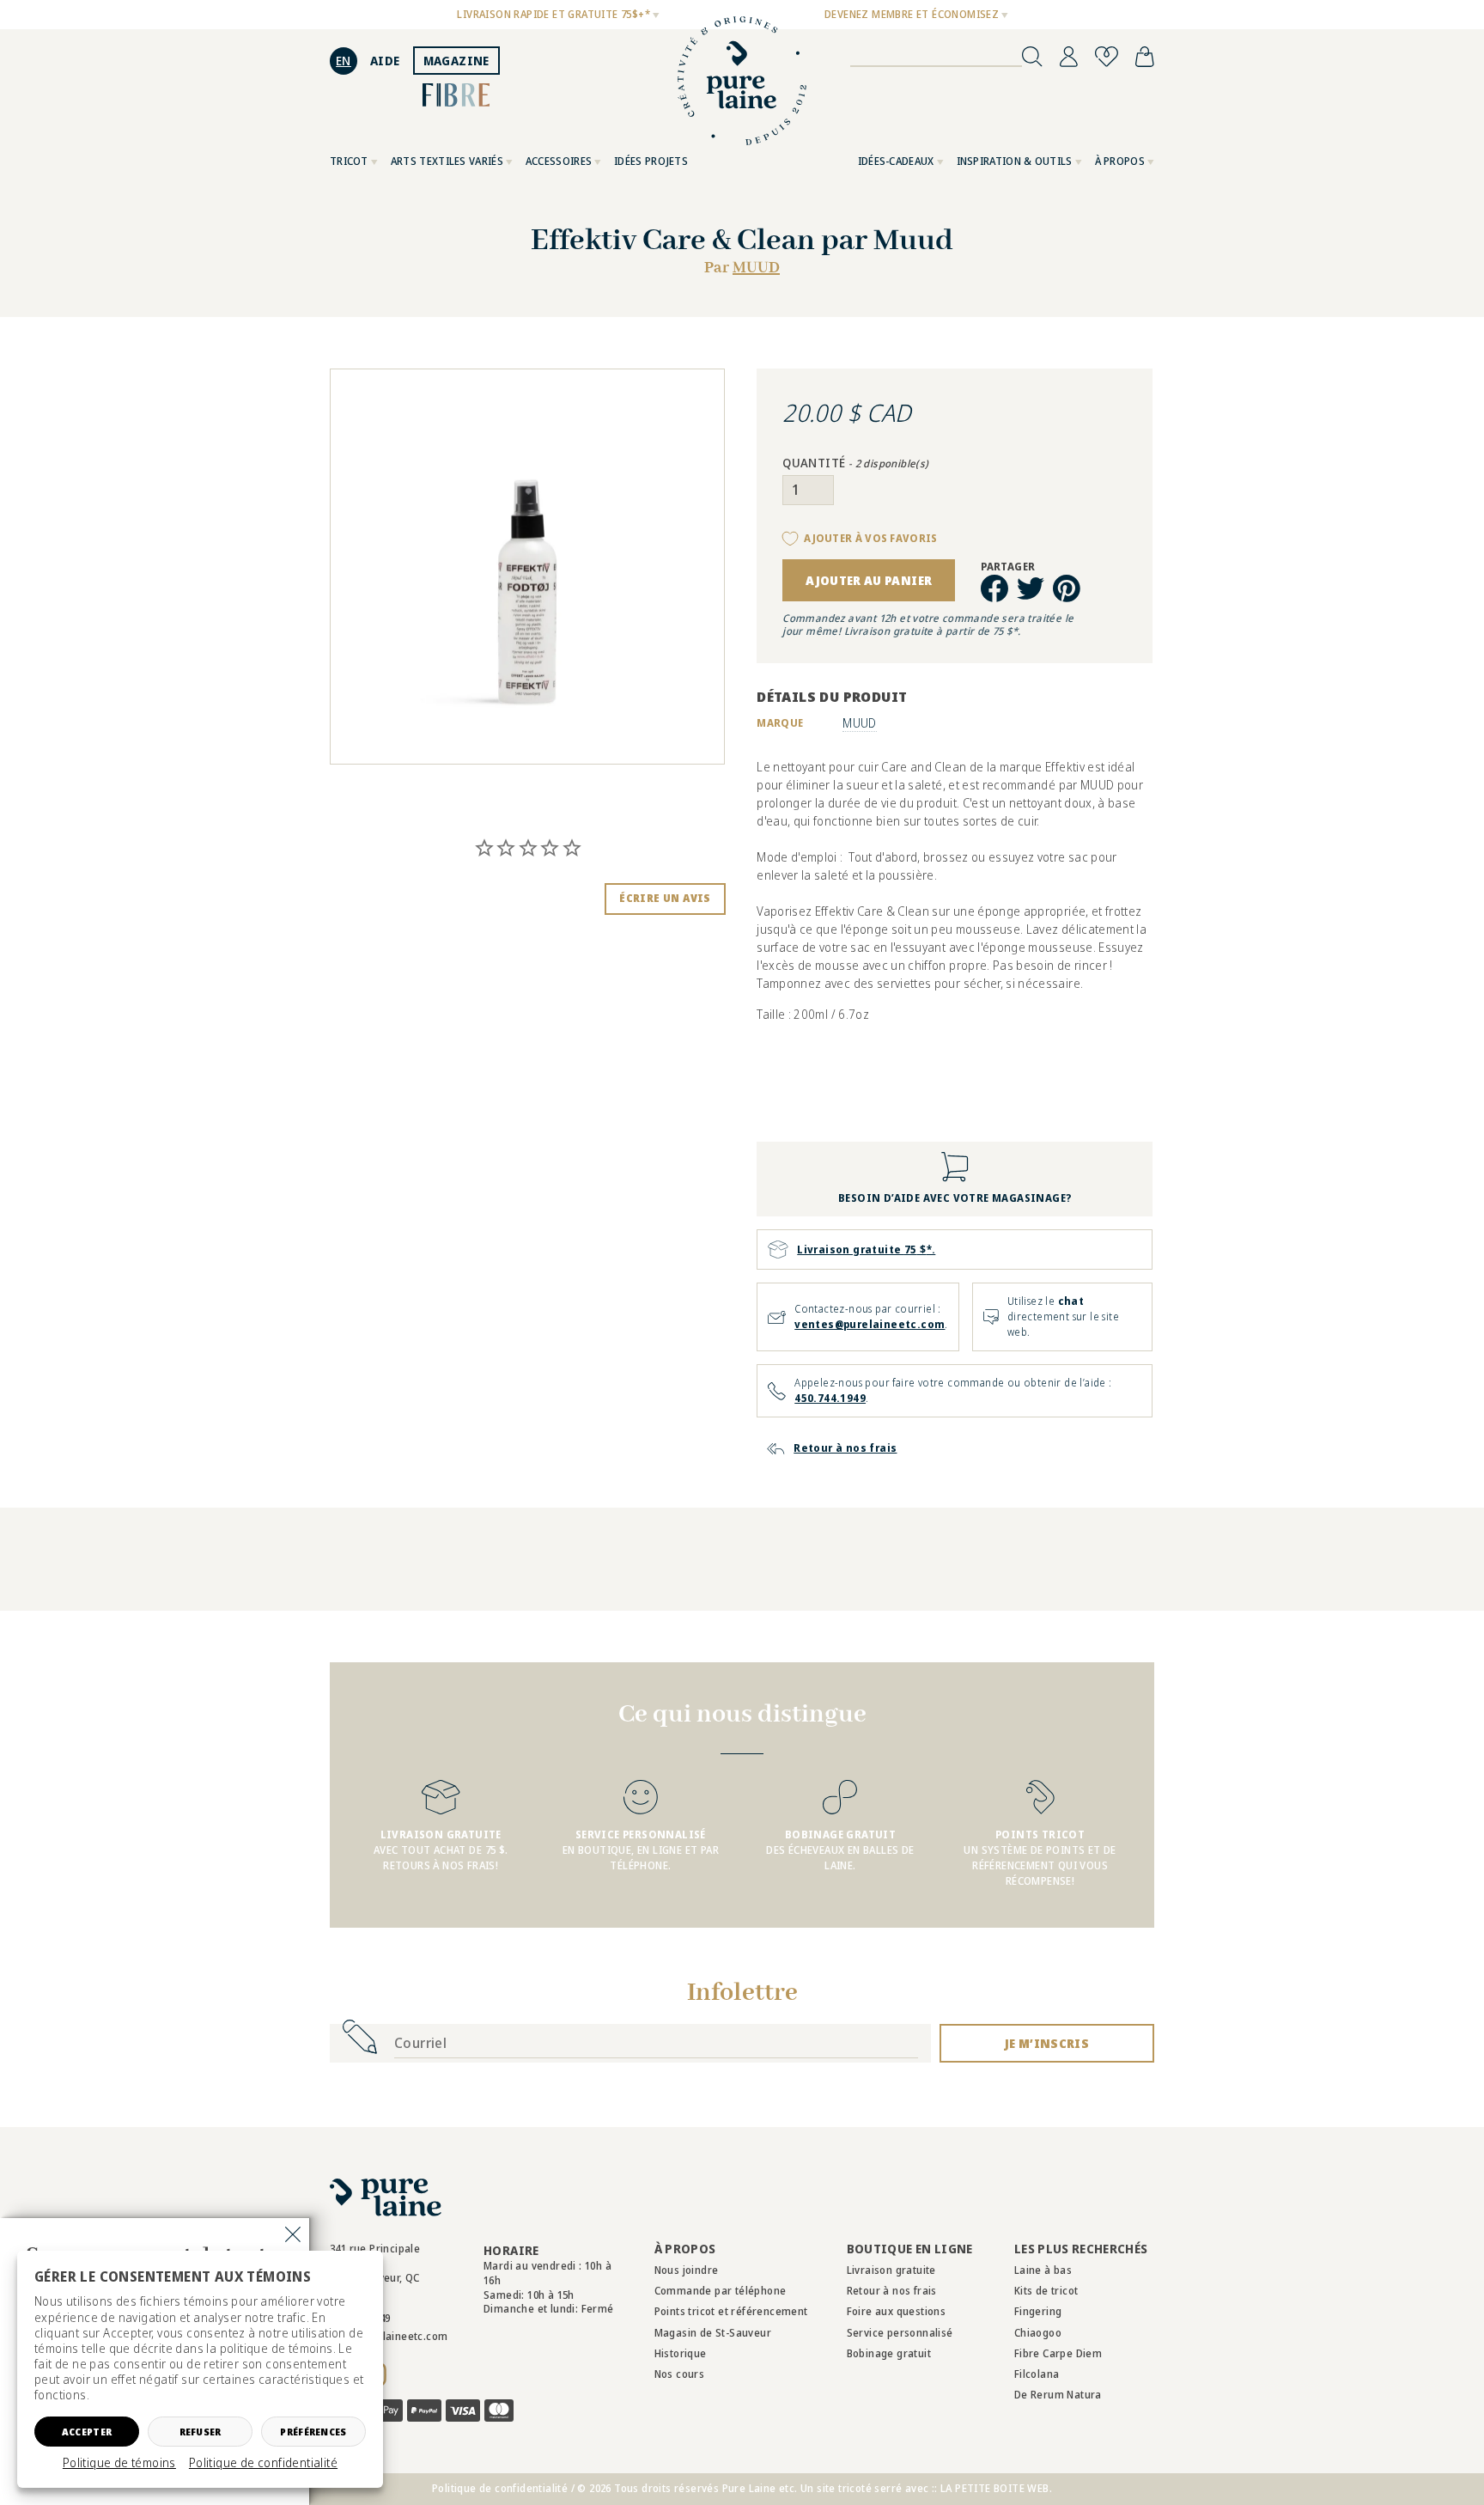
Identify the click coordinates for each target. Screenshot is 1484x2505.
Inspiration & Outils (1015, 161)
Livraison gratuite (891, 2270)
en (344, 61)
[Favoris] (1107, 57)
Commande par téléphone (721, 2291)
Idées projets (651, 161)
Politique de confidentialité (263, 2463)
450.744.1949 (830, 1398)
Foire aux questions (897, 2311)
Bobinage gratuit (889, 2353)
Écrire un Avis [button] (665, 898)
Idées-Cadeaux (896, 161)
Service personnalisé (900, 2333)
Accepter (87, 2432)
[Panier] (1145, 57)
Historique (681, 2353)
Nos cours (680, 2374)
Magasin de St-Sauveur (713, 2333)
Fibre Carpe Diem (1058, 2353)
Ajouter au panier (869, 580)
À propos (1120, 161)
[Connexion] (1069, 57)
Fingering (1038, 2311)
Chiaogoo (1038, 2333)
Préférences (313, 2432)
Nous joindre (687, 2270)
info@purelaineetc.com (389, 2336)
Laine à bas (1043, 2270)
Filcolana (1037, 2374)
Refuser (201, 2432)
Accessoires (559, 161)
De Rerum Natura (1058, 2395)
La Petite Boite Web (995, 2488)
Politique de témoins (119, 2463)
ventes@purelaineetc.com (870, 1324)
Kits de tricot (1046, 2291)
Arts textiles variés (447, 161)
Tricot (349, 161)
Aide (385, 61)
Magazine (456, 61)
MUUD (756, 268)
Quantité (855, 463)
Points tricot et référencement (731, 2311)
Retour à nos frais (892, 2291)
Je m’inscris (1047, 2043)
